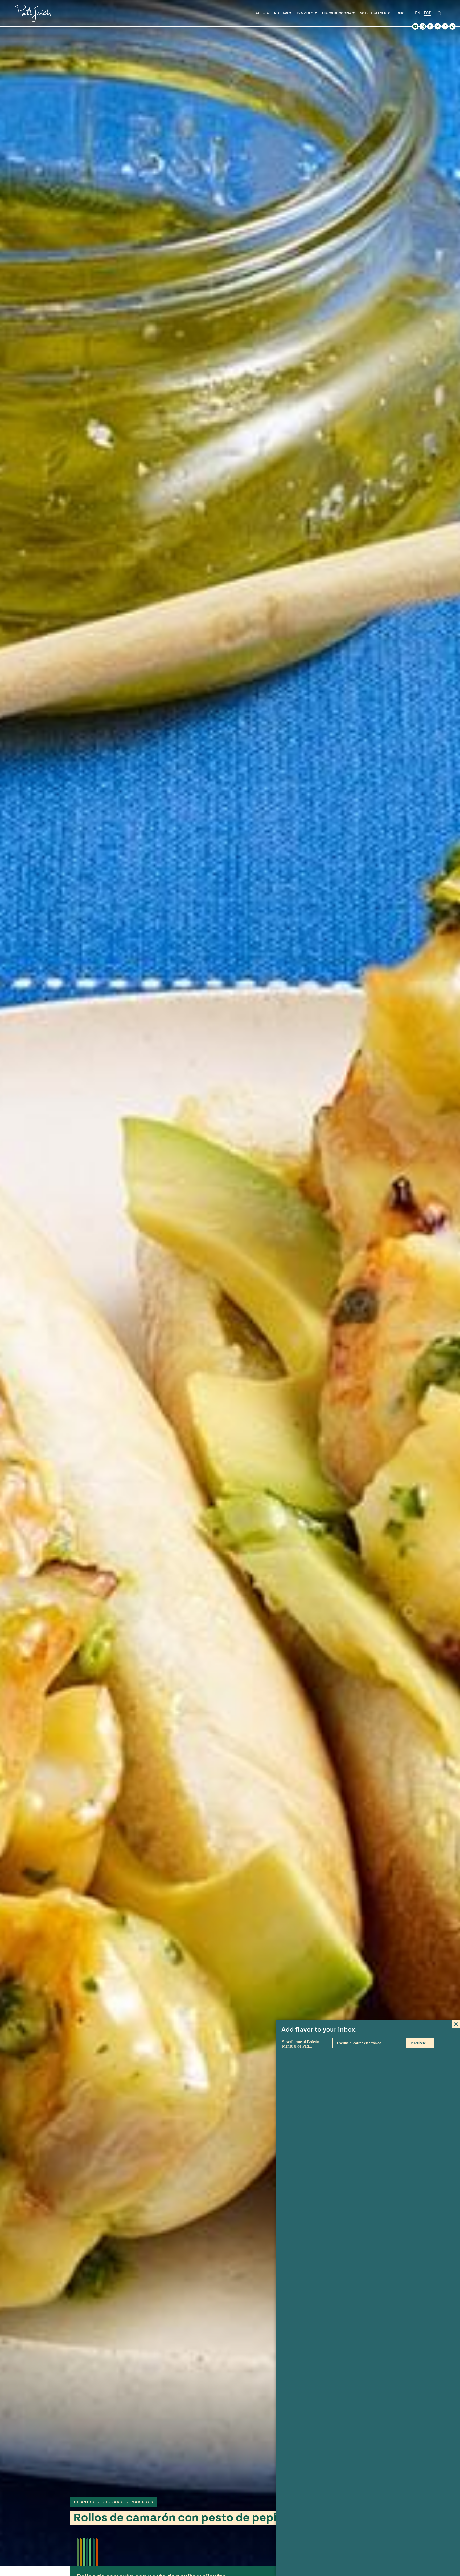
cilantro (84, 2502)
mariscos (142, 2502)
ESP (428, 13)
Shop (402, 13)
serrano (113, 2502)
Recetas (281, 13)
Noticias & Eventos (376, 13)
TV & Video (305, 13)
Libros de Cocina (337, 13)
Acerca (262, 13)
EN (418, 13)
